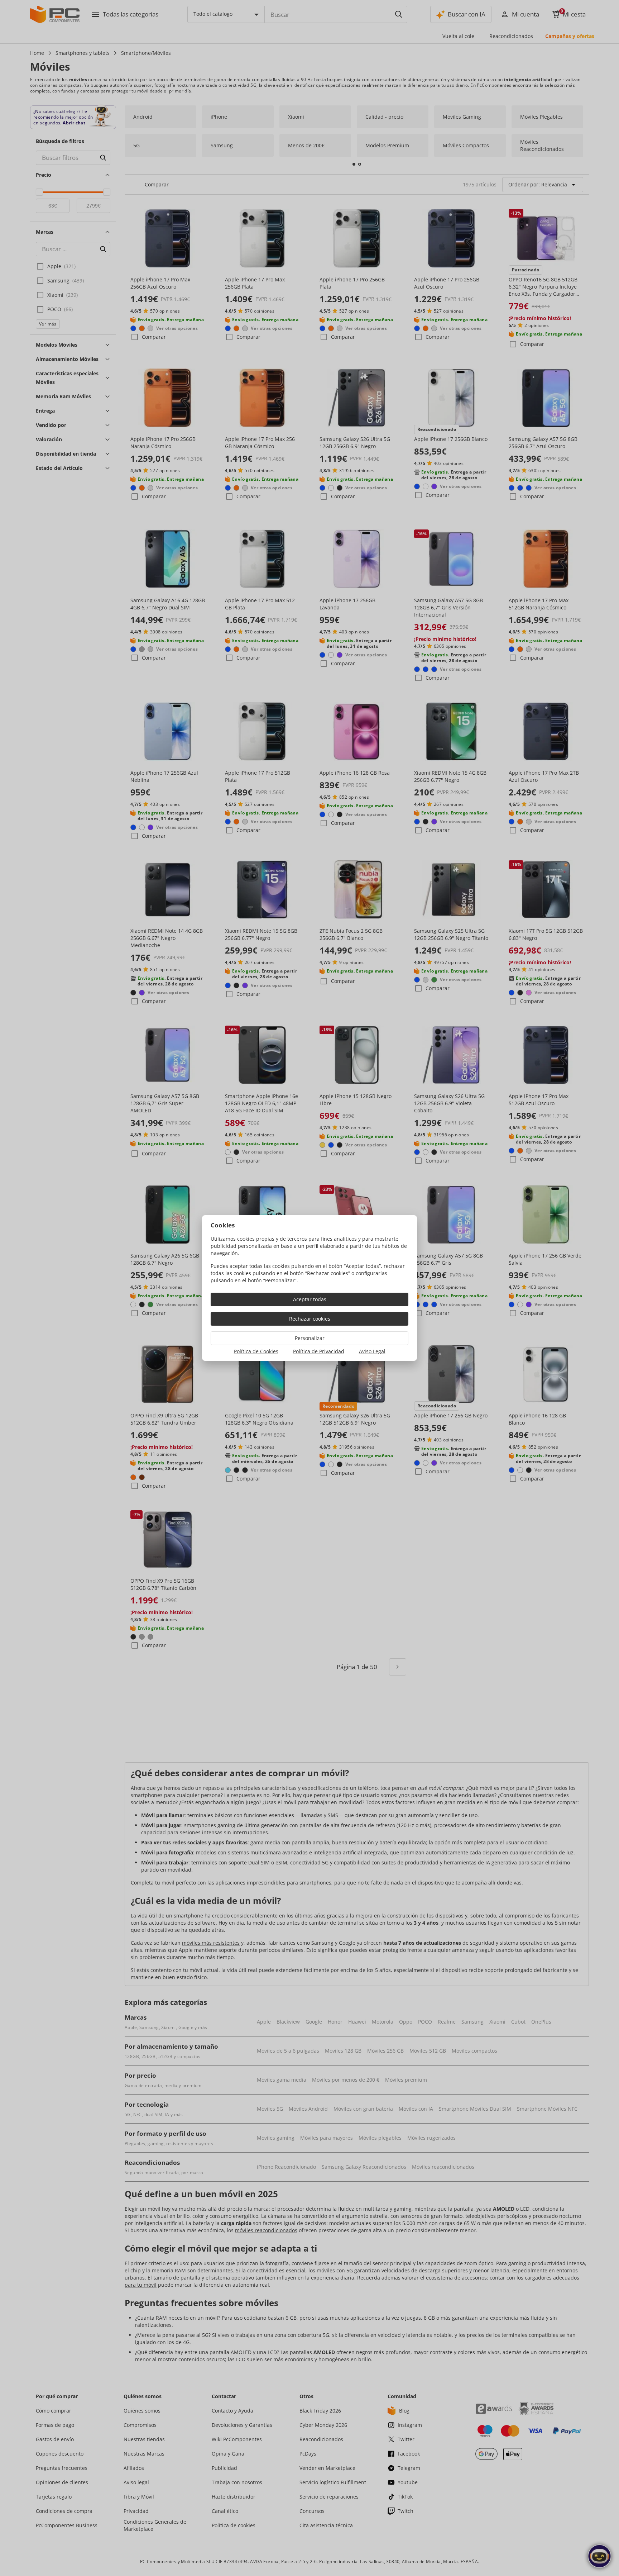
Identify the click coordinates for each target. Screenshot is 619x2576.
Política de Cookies (256, 1351)
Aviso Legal (372, 1351)
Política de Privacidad (319, 1351)
